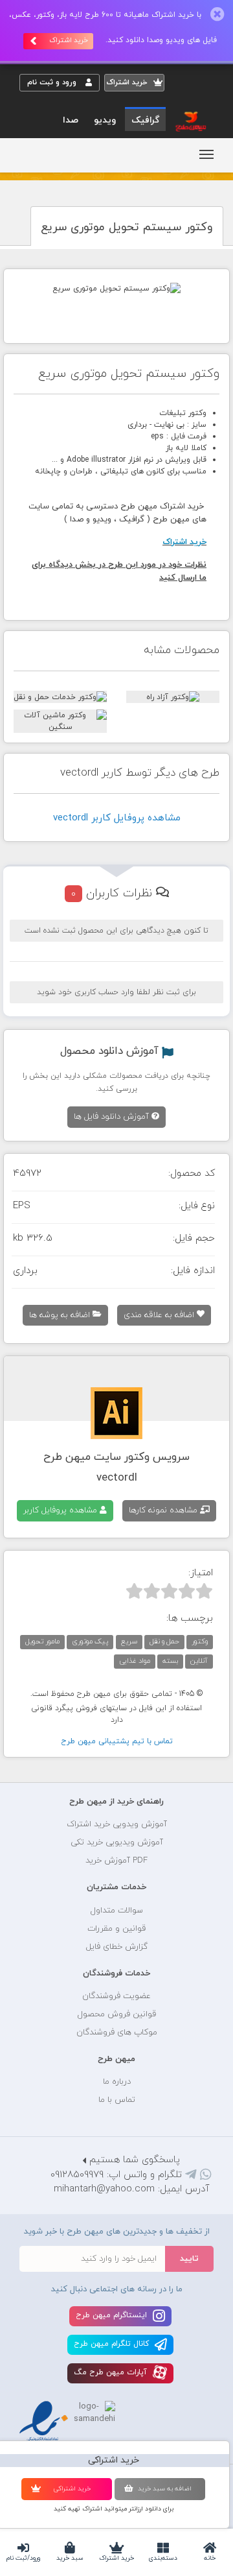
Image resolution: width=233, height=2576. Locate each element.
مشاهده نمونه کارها (164, 1510)
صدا (71, 120)
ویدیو (105, 120)
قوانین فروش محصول (117, 2014)
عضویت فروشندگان (116, 1996)
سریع (129, 1641)
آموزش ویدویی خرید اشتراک (117, 1824)
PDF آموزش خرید (116, 1861)
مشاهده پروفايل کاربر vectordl (117, 818)
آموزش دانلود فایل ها (113, 1117)
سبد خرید (70, 2558)
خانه (210, 2558)
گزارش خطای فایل (117, 1947)
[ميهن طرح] (190, 121)
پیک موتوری (90, 1641)
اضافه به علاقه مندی (160, 1315)
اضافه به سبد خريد (165, 2489)
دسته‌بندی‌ (163, 2558)
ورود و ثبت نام (53, 82)
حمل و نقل (164, 1641)
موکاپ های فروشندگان (117, 2033)
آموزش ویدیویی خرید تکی (117, 1843)
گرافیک (145, 120)
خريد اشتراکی (72, 2489)
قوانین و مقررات (116, 1929)
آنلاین (199, 1661)
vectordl (117, 1478)
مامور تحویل (42, 1641)
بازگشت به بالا (52, 1761)
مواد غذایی (135, 1661)
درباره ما (117, 2082)
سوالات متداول (117, 1911)
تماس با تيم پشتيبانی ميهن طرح (117, 1741)
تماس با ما (117, 2100)
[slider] (169, 1591)
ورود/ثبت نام (23, 2558)
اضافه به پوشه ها (61, 1315)
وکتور (200, 1641)
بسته (170, 1661)
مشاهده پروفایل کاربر (61, 1510)
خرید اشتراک (116, 2558)
